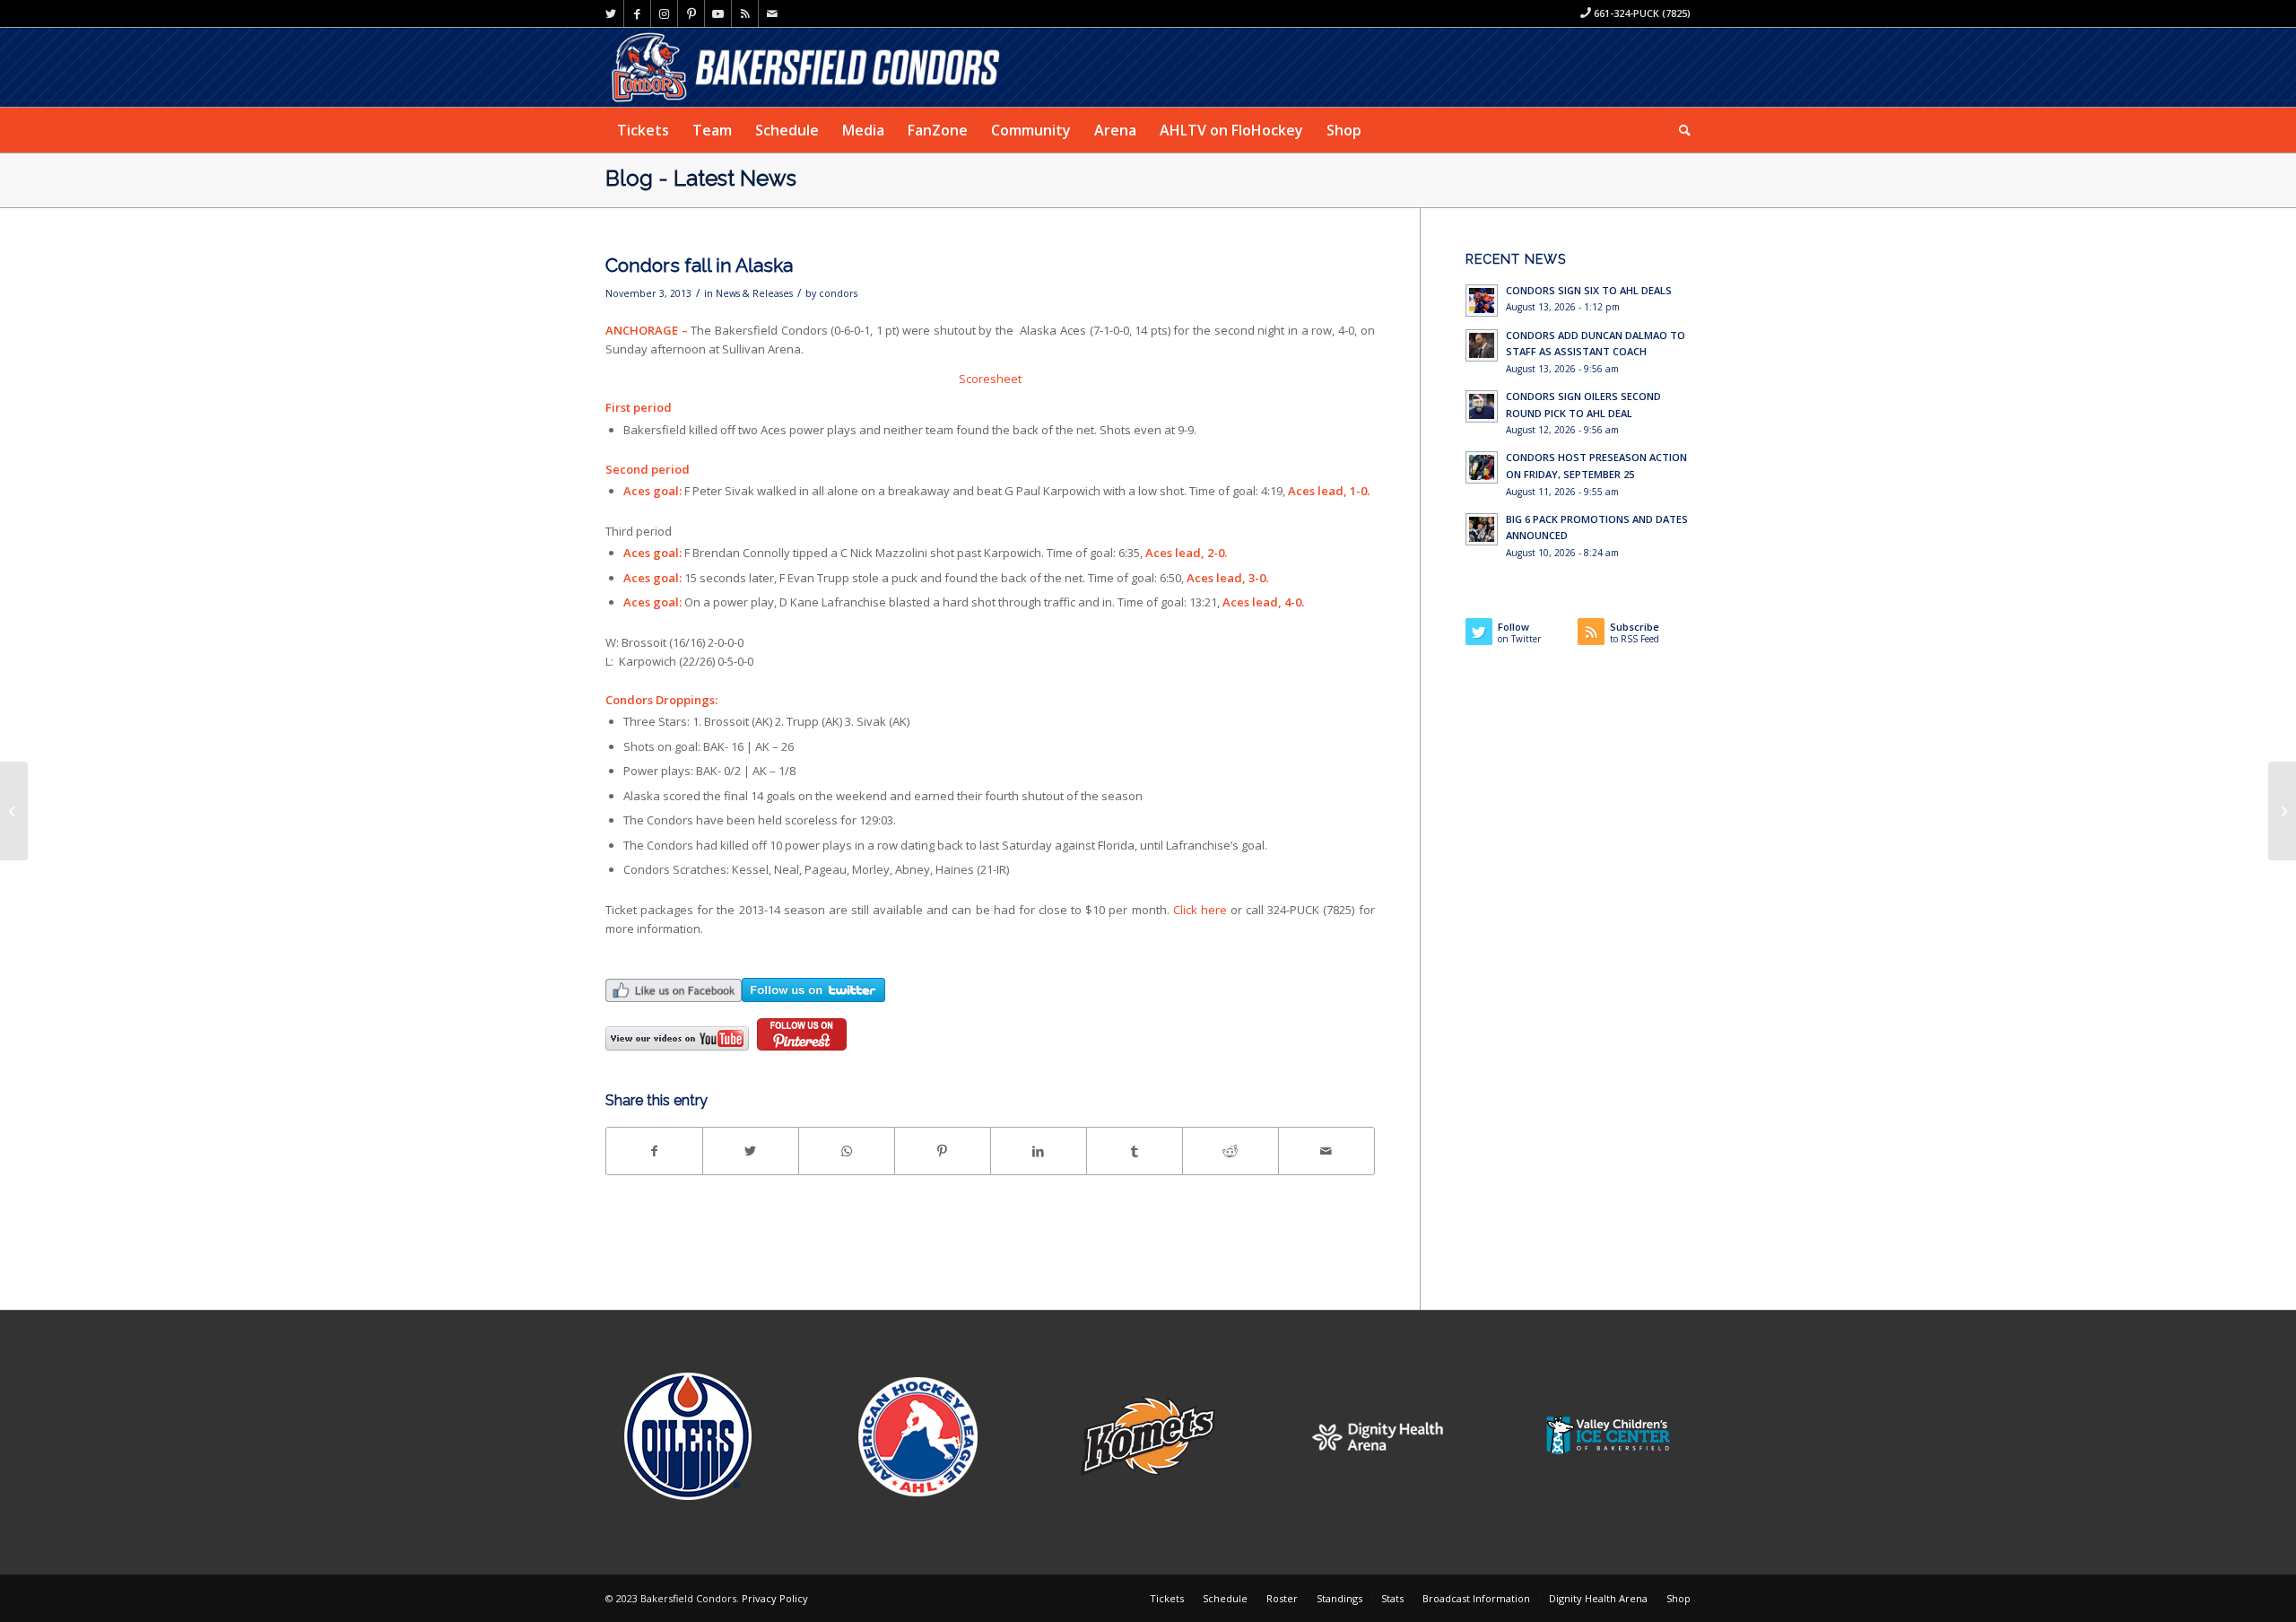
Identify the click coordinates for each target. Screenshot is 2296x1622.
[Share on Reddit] (1231, 1151)
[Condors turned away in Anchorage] (14, 811)
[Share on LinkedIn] (1039, 1151)
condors (838, 293)
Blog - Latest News (701, 178)
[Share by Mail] (1326, 1151)
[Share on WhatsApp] (847, 1151)
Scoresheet (990, 379)
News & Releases (754, 293)
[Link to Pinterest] (691, 13)
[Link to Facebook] (637, 13)
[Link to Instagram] (664, 13)
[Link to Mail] (772, 13)
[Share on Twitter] (751, 1151)
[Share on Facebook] (654, 1151)
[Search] (1679, 130)
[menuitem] (643, 130)
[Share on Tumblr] (1135, 1151)
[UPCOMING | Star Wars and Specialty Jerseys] (2282, 811)
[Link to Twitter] (610, 13)
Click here (1200, 910)
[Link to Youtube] (718, 13)
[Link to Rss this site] (745, 13)
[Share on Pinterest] (943, 1151)
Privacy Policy (775, 1598)
